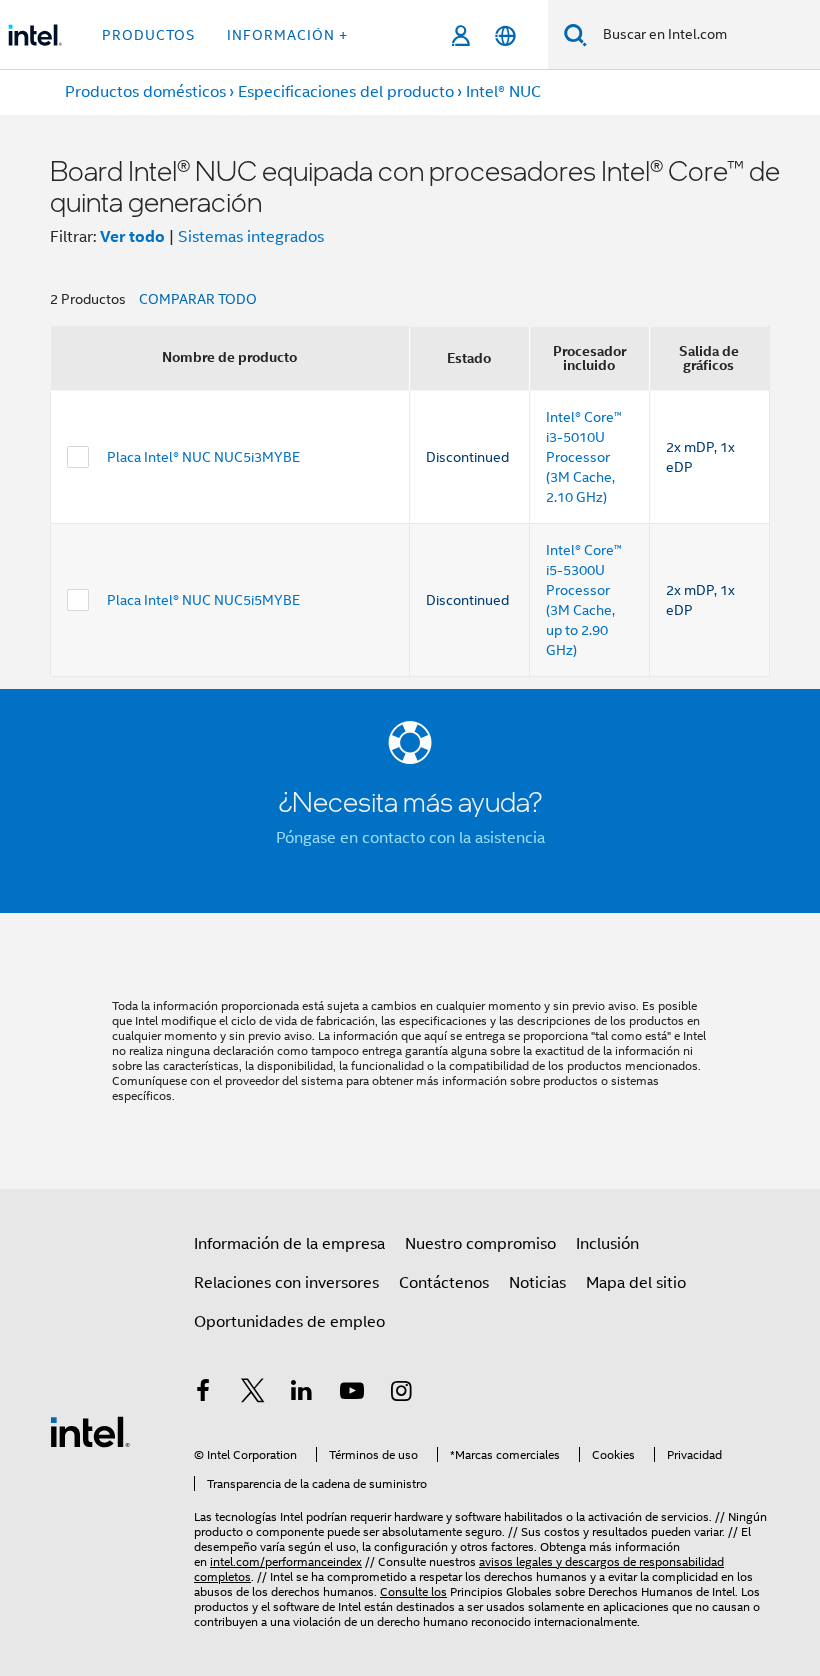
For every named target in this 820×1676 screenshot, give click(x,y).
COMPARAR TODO (198, 299)
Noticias (537, 1283)
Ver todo (132, 236)
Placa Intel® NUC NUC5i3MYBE (203, 457)
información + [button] (287, 35)
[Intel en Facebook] (203, 1394)
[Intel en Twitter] (253, 1394)
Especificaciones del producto (346, 92)
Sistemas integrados (251, 237)
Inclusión (607, 1244)
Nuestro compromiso (480, 1244)
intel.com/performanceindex (286, 1561)
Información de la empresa (289, 1244)
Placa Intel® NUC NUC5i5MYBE (203, 600)
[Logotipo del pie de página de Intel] (90, 1431)
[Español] (505, 35)
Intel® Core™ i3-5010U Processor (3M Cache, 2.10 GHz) (584, 457)
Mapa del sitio (636, 1283)
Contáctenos (444, 1283)
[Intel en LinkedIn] (302, 1394)
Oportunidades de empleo (289, 1322)
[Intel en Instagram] (401, 1394)
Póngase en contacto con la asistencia (410, 838)
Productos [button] (148, 35)
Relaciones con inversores (286, 1283)
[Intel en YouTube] (352, 1394)
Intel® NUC (503, 92)
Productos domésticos (145, 92)
